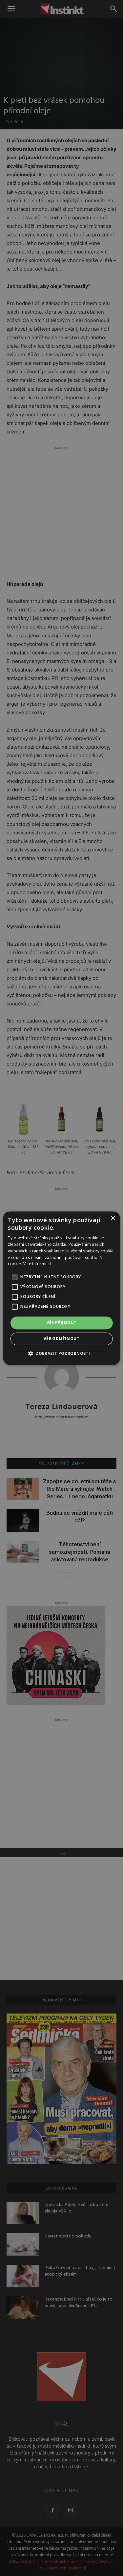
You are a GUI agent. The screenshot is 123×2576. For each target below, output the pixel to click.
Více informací (37, 1264)
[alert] (61, 1288)
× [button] (113, 1218)
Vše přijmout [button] (62, 1323)
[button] (61, 1353)
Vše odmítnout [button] (61, 1339)
